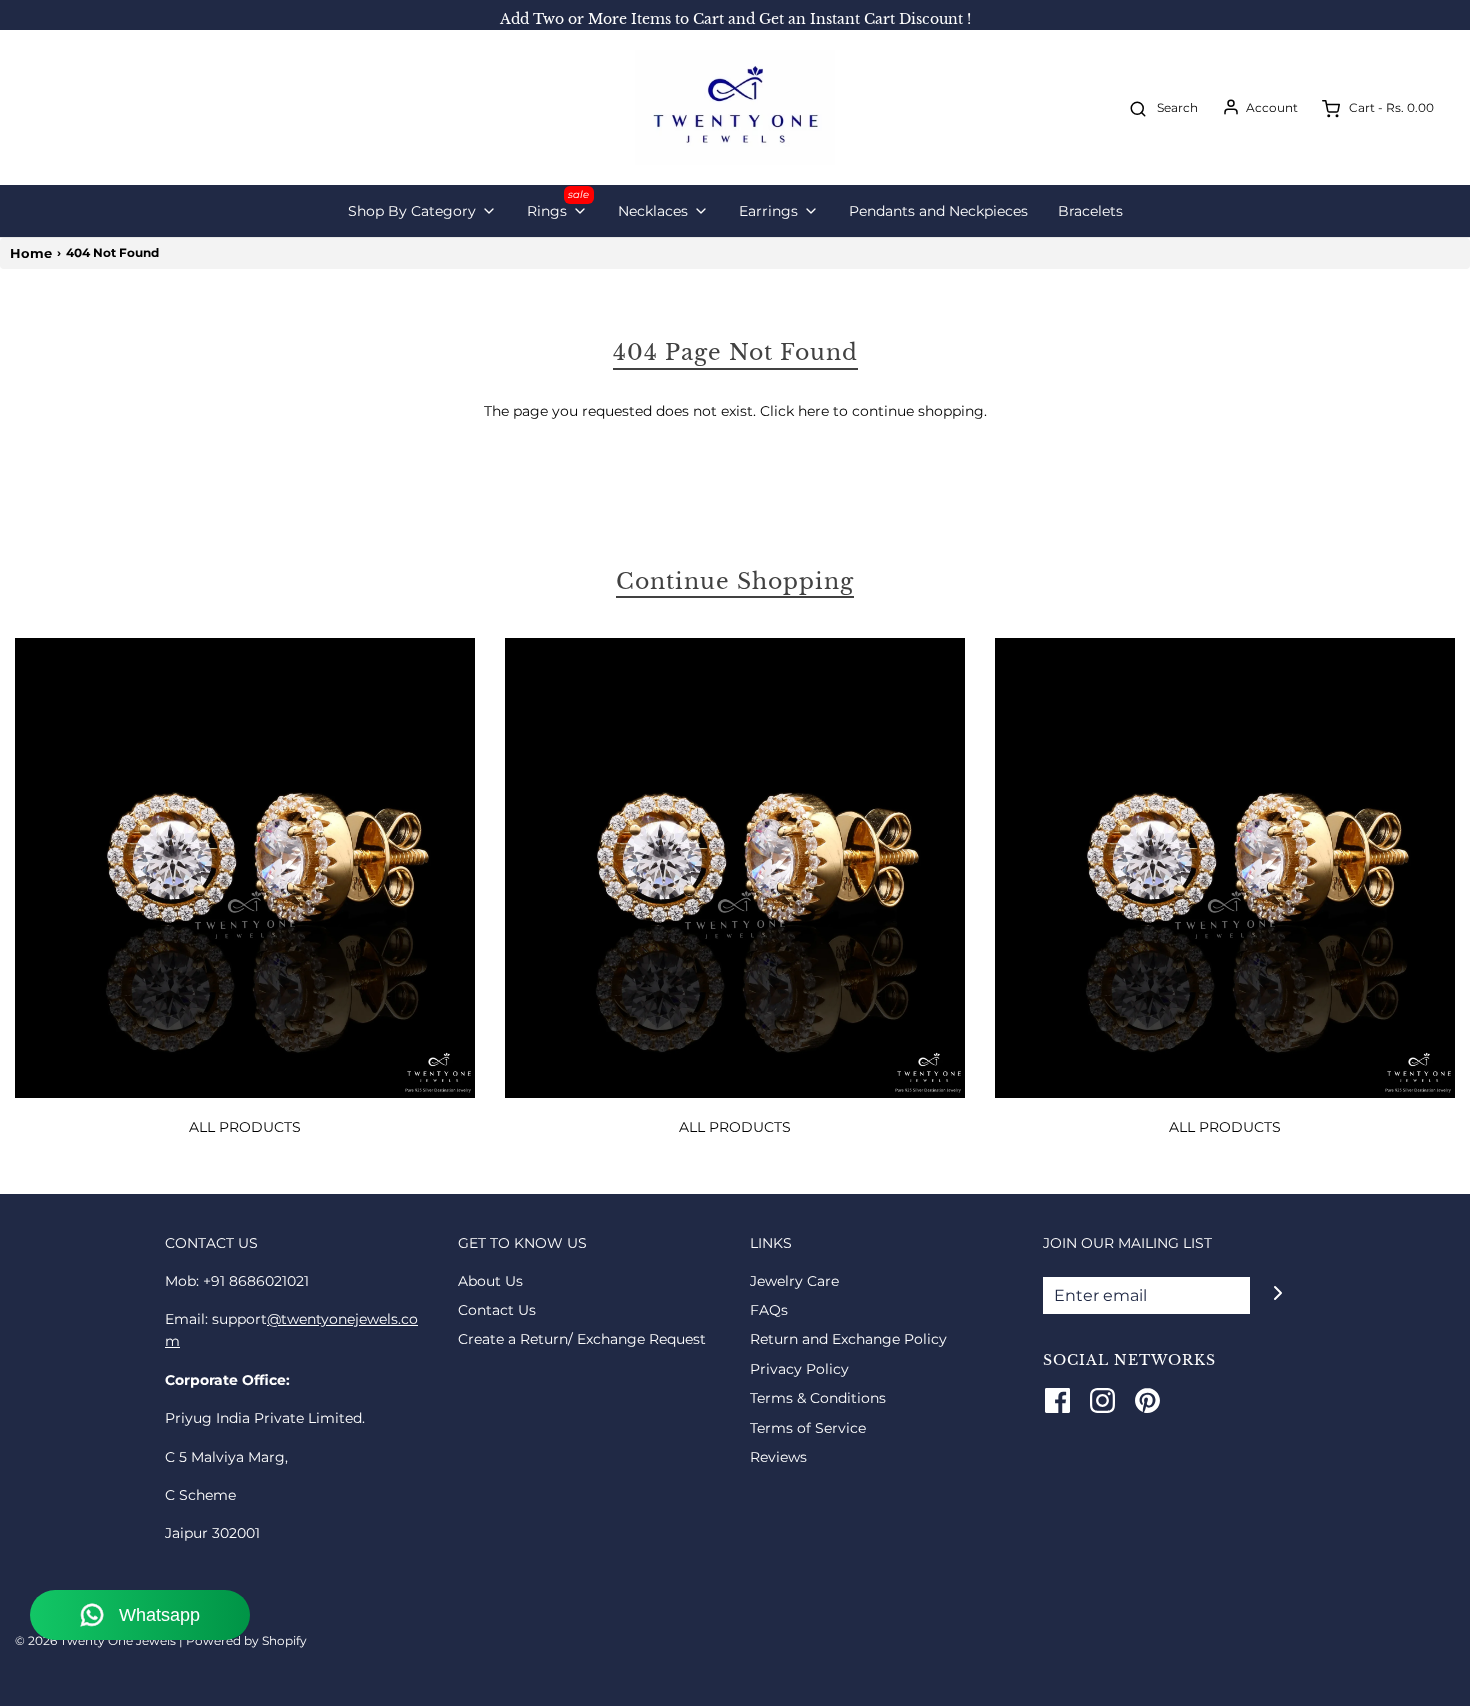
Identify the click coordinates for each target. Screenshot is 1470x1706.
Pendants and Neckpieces (938, 211)
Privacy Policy (799, 1369)
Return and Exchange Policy (848, 1339)
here (813, 411)
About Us (490, 1281)
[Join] (1277, 1293)
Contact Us (497, 1310)
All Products (245, 1127)
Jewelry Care (794, 1281)
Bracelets (1090, 211)
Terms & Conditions (818, 1398)
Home (31, 253)
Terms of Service (808, 1428)
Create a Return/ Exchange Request (582, 1339)
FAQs (769, 1310)
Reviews (778, 1457)
